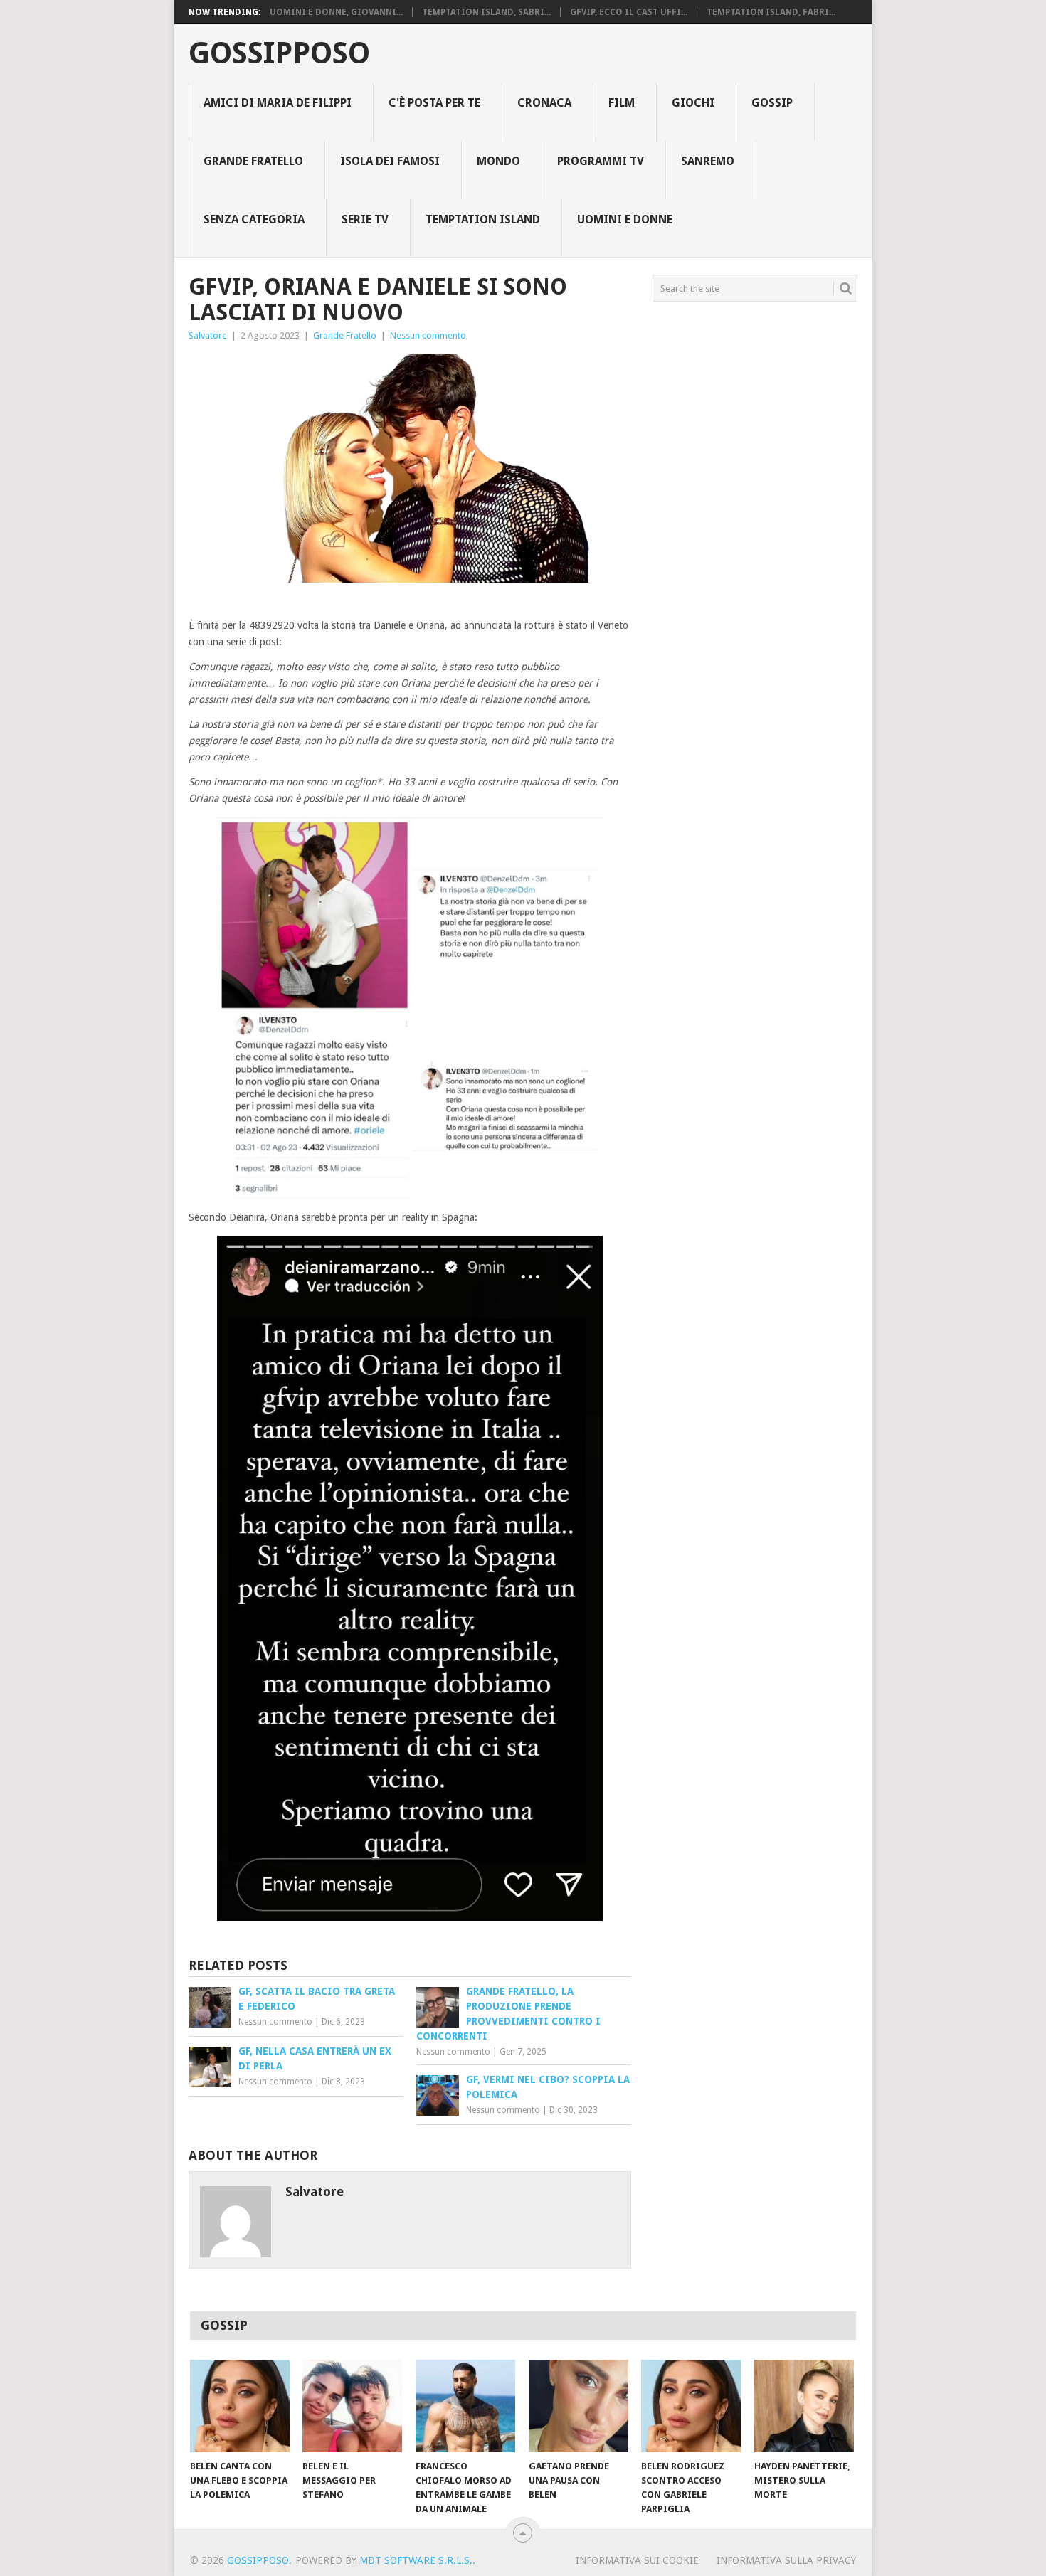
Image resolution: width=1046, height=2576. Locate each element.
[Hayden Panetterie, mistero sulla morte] (804, 2406)
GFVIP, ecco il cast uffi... (629, 12)
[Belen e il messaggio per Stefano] (352, 2406)
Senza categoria (254, 219)
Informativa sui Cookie (637, 2560)
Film (622, 103)
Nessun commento (428, 335)
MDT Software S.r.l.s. (416, 2560)
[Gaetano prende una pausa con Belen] (579, 2406)
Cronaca (544, 103)
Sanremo (708, 161)
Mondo (498, 161)
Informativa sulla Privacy (786, 2560)
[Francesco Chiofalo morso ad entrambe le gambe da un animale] (465, 2406)
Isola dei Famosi (390, 161)
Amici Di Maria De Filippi (278, 103)
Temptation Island (483, 219)
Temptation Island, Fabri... (771, 12)
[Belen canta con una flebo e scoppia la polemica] (240, 2406)
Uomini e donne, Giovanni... (336, 12)
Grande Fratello (253, 161)
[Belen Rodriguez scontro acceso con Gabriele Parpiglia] (691, 2406)
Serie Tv (365, 219)
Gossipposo (279, 53)
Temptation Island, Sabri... (486, 12)
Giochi (693, 103)
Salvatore (208, 335)
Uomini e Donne (625, 219)
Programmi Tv (601, 161)
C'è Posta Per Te (434, 103)
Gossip (772, 103)
